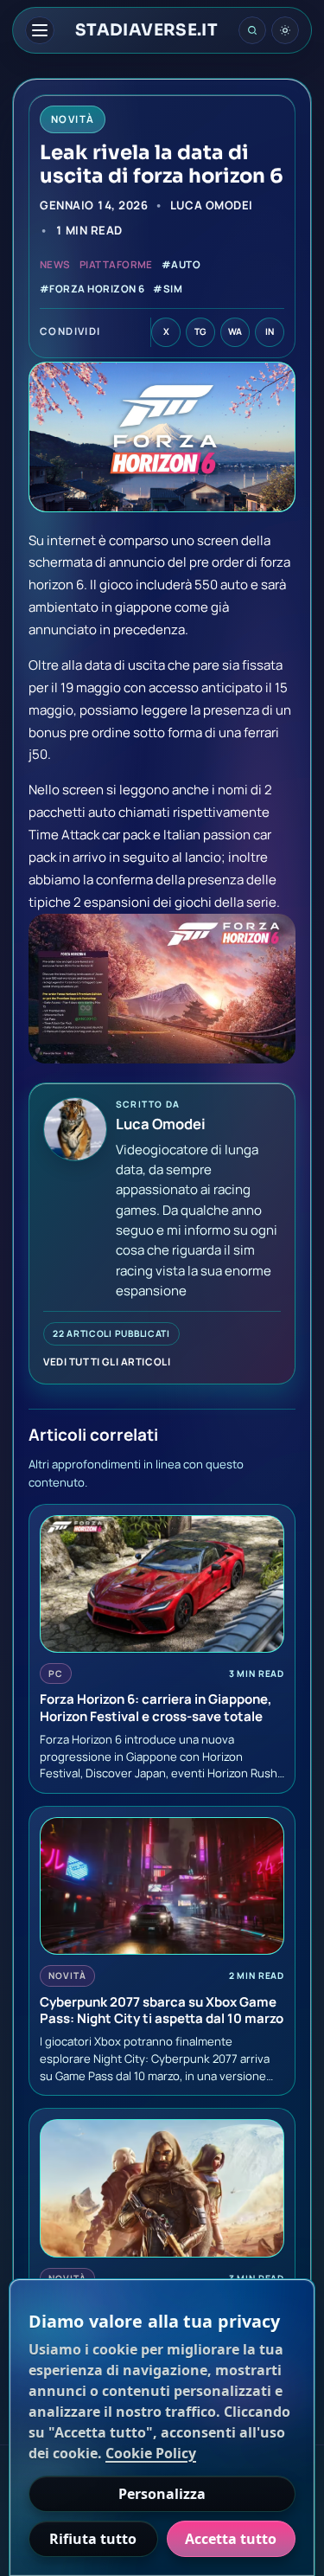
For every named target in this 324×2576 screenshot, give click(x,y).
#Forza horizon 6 (92, 289)
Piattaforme (116, 264)
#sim (168, 289)
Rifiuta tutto (93, 2539)
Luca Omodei (211, 205)
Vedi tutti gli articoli (107, 1362)
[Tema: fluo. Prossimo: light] (285, 30)
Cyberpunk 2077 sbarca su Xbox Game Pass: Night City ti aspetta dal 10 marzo (162, 2011)
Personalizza (162, 2494)
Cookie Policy (151, 2453)
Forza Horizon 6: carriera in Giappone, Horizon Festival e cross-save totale (156, 1708)
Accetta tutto (231, 2539)
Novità (67, 1975)
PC (56, 1673)
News (55, 264)
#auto (181, 264)
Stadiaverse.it (146, 31)
